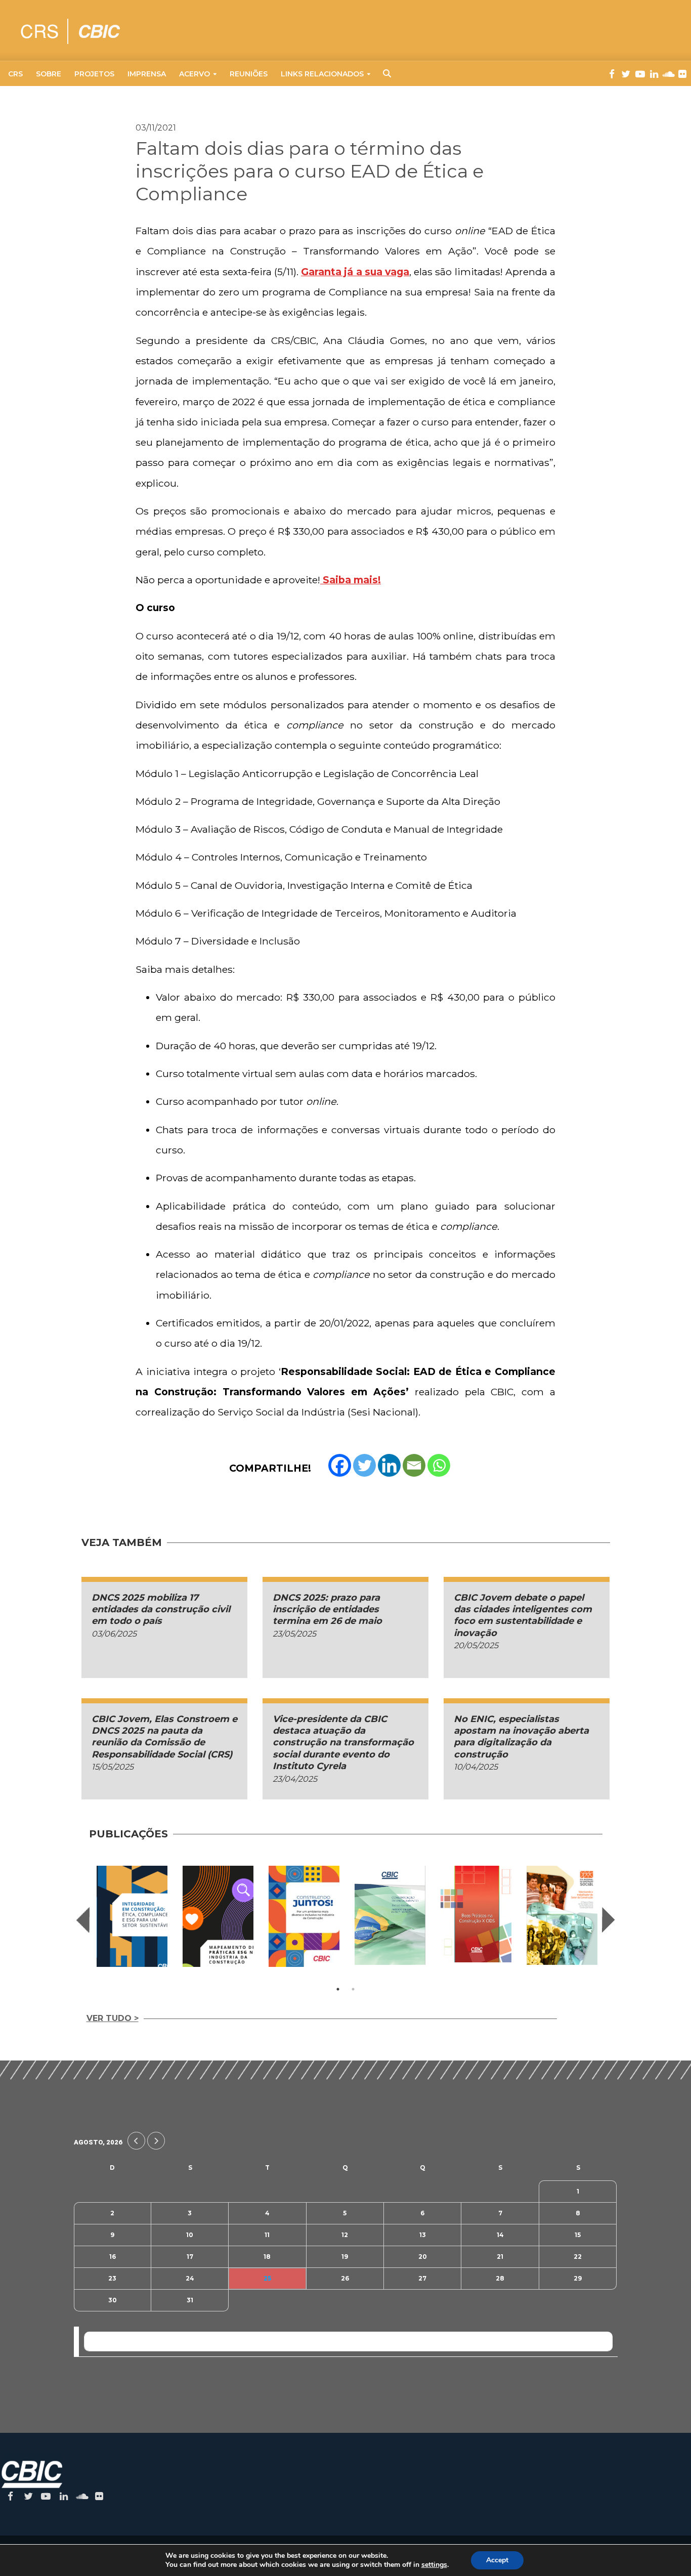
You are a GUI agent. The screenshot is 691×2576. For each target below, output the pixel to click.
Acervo (195, 74)
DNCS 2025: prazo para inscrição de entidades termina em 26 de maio (327, 1609)
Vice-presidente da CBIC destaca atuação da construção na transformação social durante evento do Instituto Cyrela (343, 1743)
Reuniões (249, 74)
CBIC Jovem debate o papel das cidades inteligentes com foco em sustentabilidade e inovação (523, 1615)
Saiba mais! (351, 580)
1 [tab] (338, 1989)
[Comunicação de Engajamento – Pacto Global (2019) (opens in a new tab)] (390, 1916)
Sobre (49, 74)
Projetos (94, 74)
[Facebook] (340, 1465)
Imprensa (147, 74)
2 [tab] (353, 1989)
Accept (497, 2560)
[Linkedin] (389, 1465)
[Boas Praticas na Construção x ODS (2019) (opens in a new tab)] (476, 1914)
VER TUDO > (113, 2018)
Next (609, 1920)
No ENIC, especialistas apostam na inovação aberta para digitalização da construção (521, 1737)
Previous (83, 1920)
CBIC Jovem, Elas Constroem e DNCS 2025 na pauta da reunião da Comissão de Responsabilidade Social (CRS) (164, 1737)
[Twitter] (364, 1465)
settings (434, 2565)
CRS (15, 74)
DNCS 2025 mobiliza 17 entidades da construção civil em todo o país (161, 1609)
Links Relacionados (322, 74)
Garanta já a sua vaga (355, 272)
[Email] (414, 1465)
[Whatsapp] (439, 1465)
